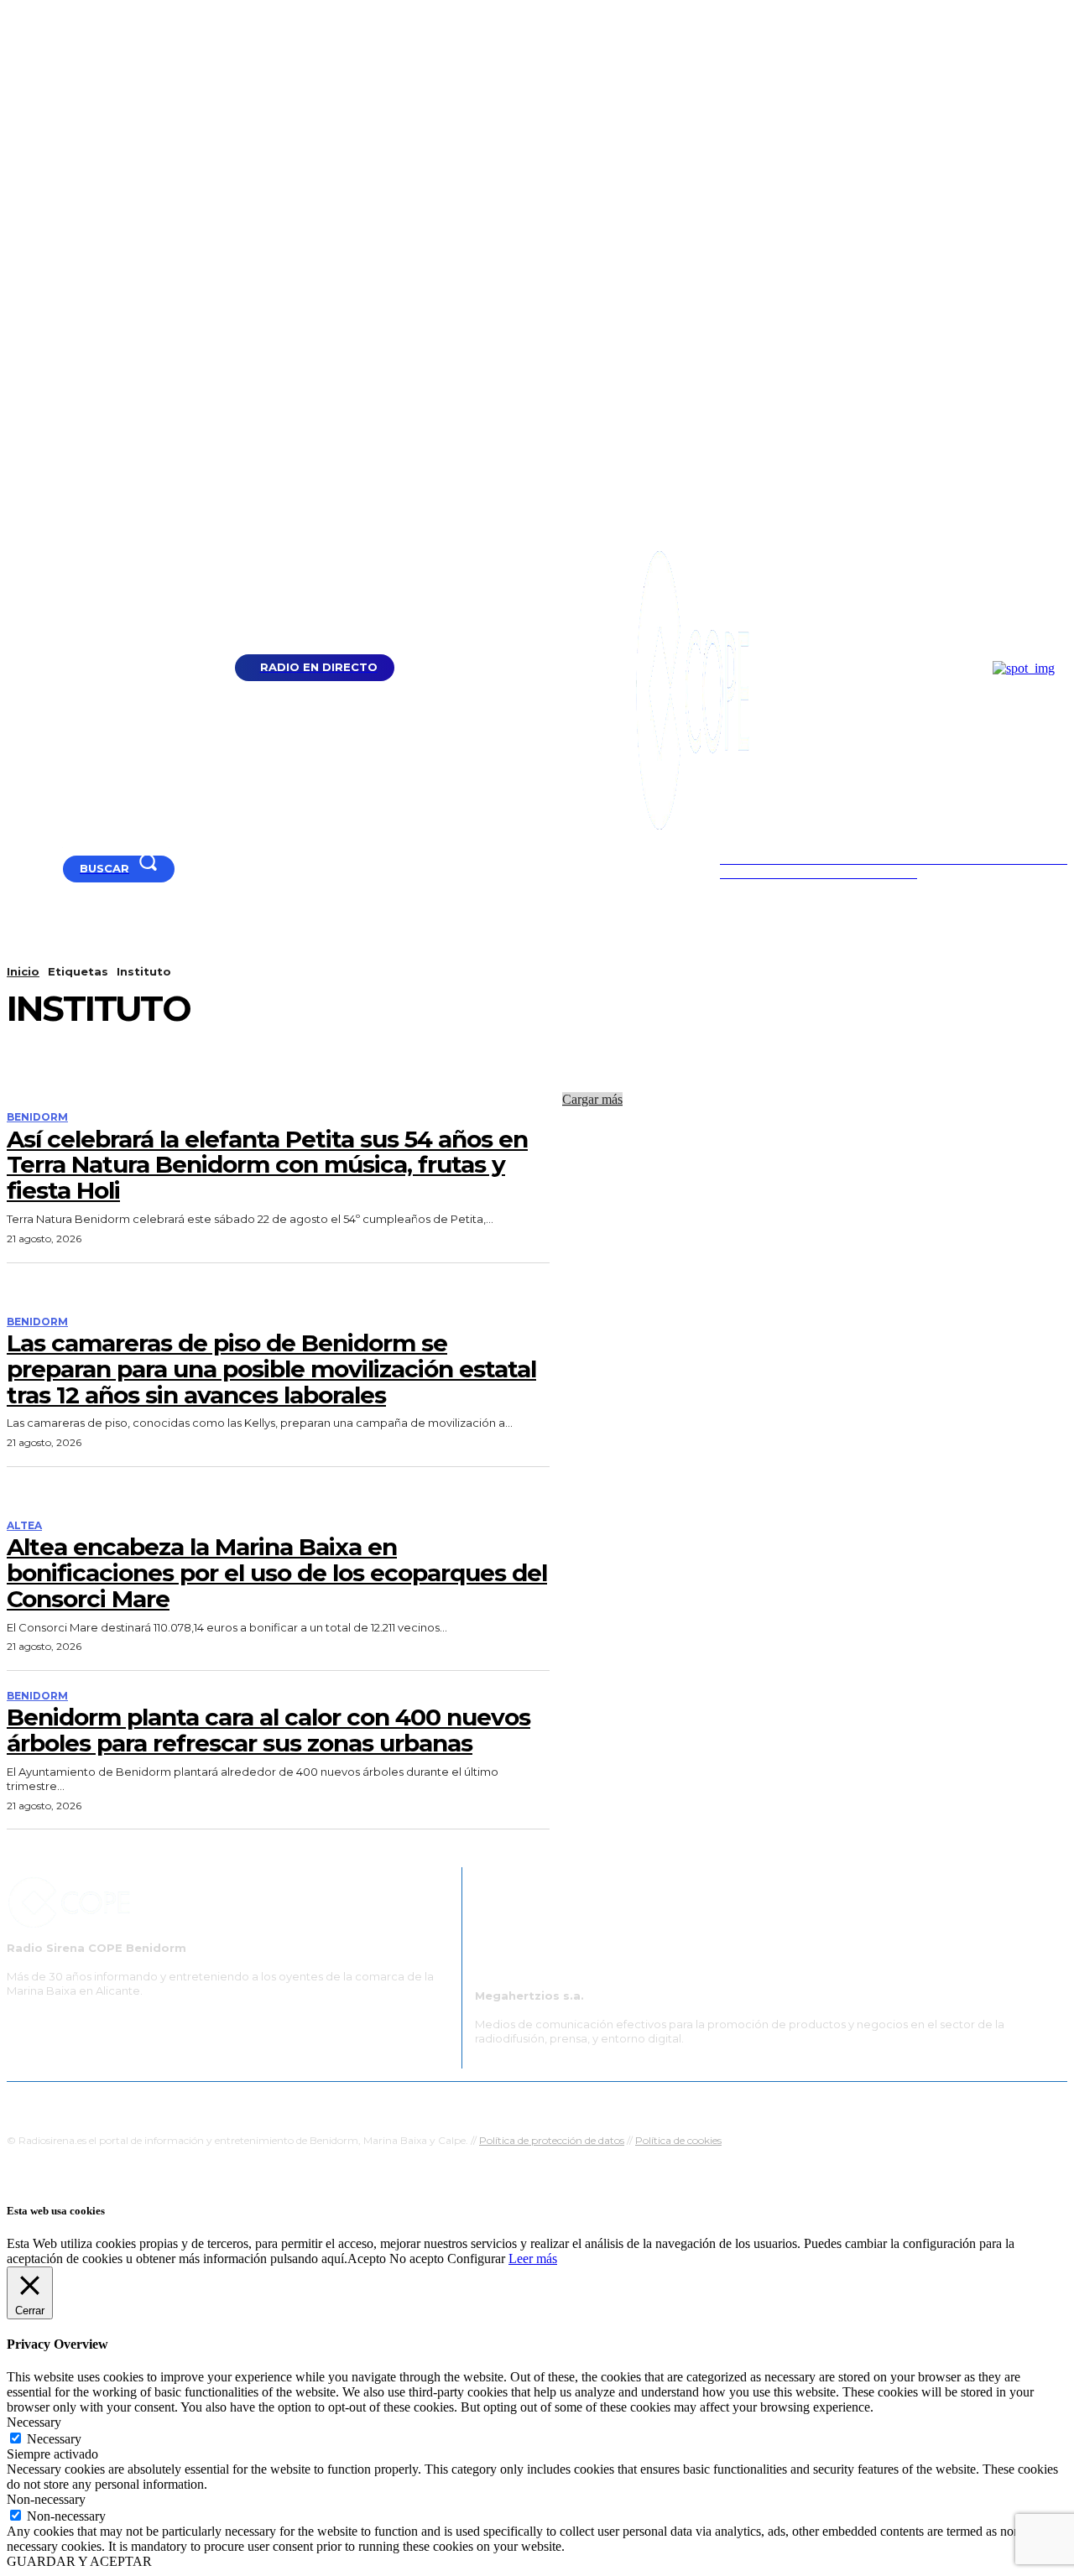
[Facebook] (35, 869)
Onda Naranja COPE (484, 2102)
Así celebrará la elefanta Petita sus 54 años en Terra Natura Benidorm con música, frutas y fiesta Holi (267, 1165)
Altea (24, 1526)
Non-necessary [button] (46, 2499)
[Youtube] (14, 869)
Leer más (533, 2259)
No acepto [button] (417, 2259)
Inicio (23, 971)
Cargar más (592, 1099)
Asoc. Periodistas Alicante (710, 2102)
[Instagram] (56, 869)
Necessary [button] (34, 2422)
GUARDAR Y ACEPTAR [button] (79, 2561)
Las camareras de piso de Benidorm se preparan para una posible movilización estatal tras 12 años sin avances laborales (271, 1369)
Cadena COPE (378, 2102)
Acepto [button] (367, 2259)
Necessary (54, 2439)
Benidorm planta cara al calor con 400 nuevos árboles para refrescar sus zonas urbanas (268, 1730)
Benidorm (37, 1117)
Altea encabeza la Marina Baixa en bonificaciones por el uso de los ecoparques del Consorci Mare (277, 1573)
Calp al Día (820, 2102)
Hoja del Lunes (591, 2102)
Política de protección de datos (552, 2140)
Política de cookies (678, 2140)
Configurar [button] (476, 2259)
